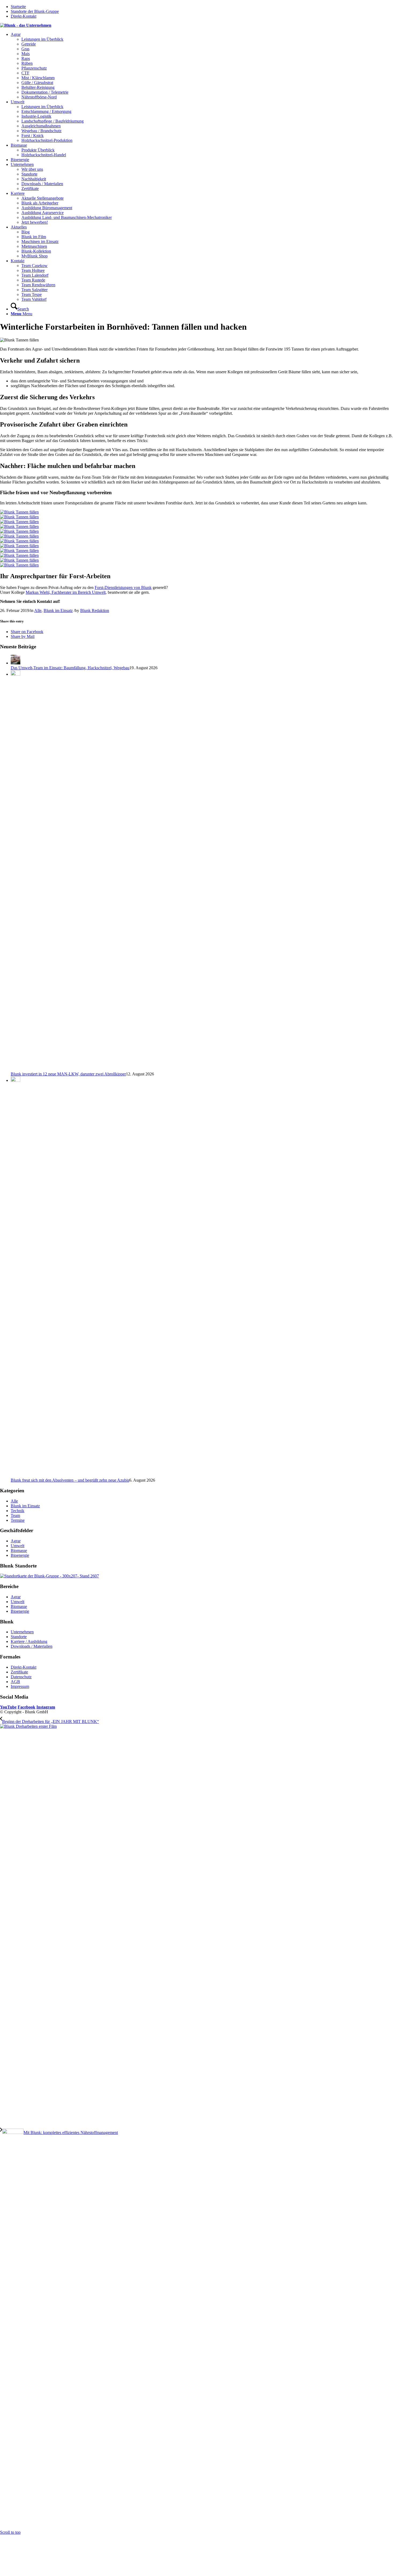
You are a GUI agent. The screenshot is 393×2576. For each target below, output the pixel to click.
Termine (18, 1520)
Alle (38, 610)
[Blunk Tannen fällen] (196, 515)
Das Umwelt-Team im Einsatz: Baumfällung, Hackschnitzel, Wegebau (70, 668)
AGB (15, 1682)
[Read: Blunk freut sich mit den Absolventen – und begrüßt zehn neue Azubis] (16, 1080)
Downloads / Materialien (32, 1646)
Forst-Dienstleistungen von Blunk (123, 587)
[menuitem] (202, 66)
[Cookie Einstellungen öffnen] (40, 2573)
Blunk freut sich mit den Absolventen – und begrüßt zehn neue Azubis (70, 1480)
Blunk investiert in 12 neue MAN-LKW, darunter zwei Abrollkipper (68, 1074)
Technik (18, 1511)
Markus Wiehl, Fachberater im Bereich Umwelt (66, 592)
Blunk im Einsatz (58, 610)
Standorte (19, 1637)
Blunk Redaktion (95, 610)
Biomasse (19, 1550)
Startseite (18, 7)
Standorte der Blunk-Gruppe (35, 11)
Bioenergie (20, 1555)
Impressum (20, 1686)
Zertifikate (19, 1672)
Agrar (16, 1541)
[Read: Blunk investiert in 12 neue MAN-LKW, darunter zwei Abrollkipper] (16, 674)
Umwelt (18, 1546)
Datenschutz (21, 1677)
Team (15, 1515)
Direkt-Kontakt (24, 16)
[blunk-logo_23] (26, 25)
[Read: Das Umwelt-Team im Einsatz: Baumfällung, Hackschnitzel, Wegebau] (16, 663)
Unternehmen (22, 1632)
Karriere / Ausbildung (29, 1641)
